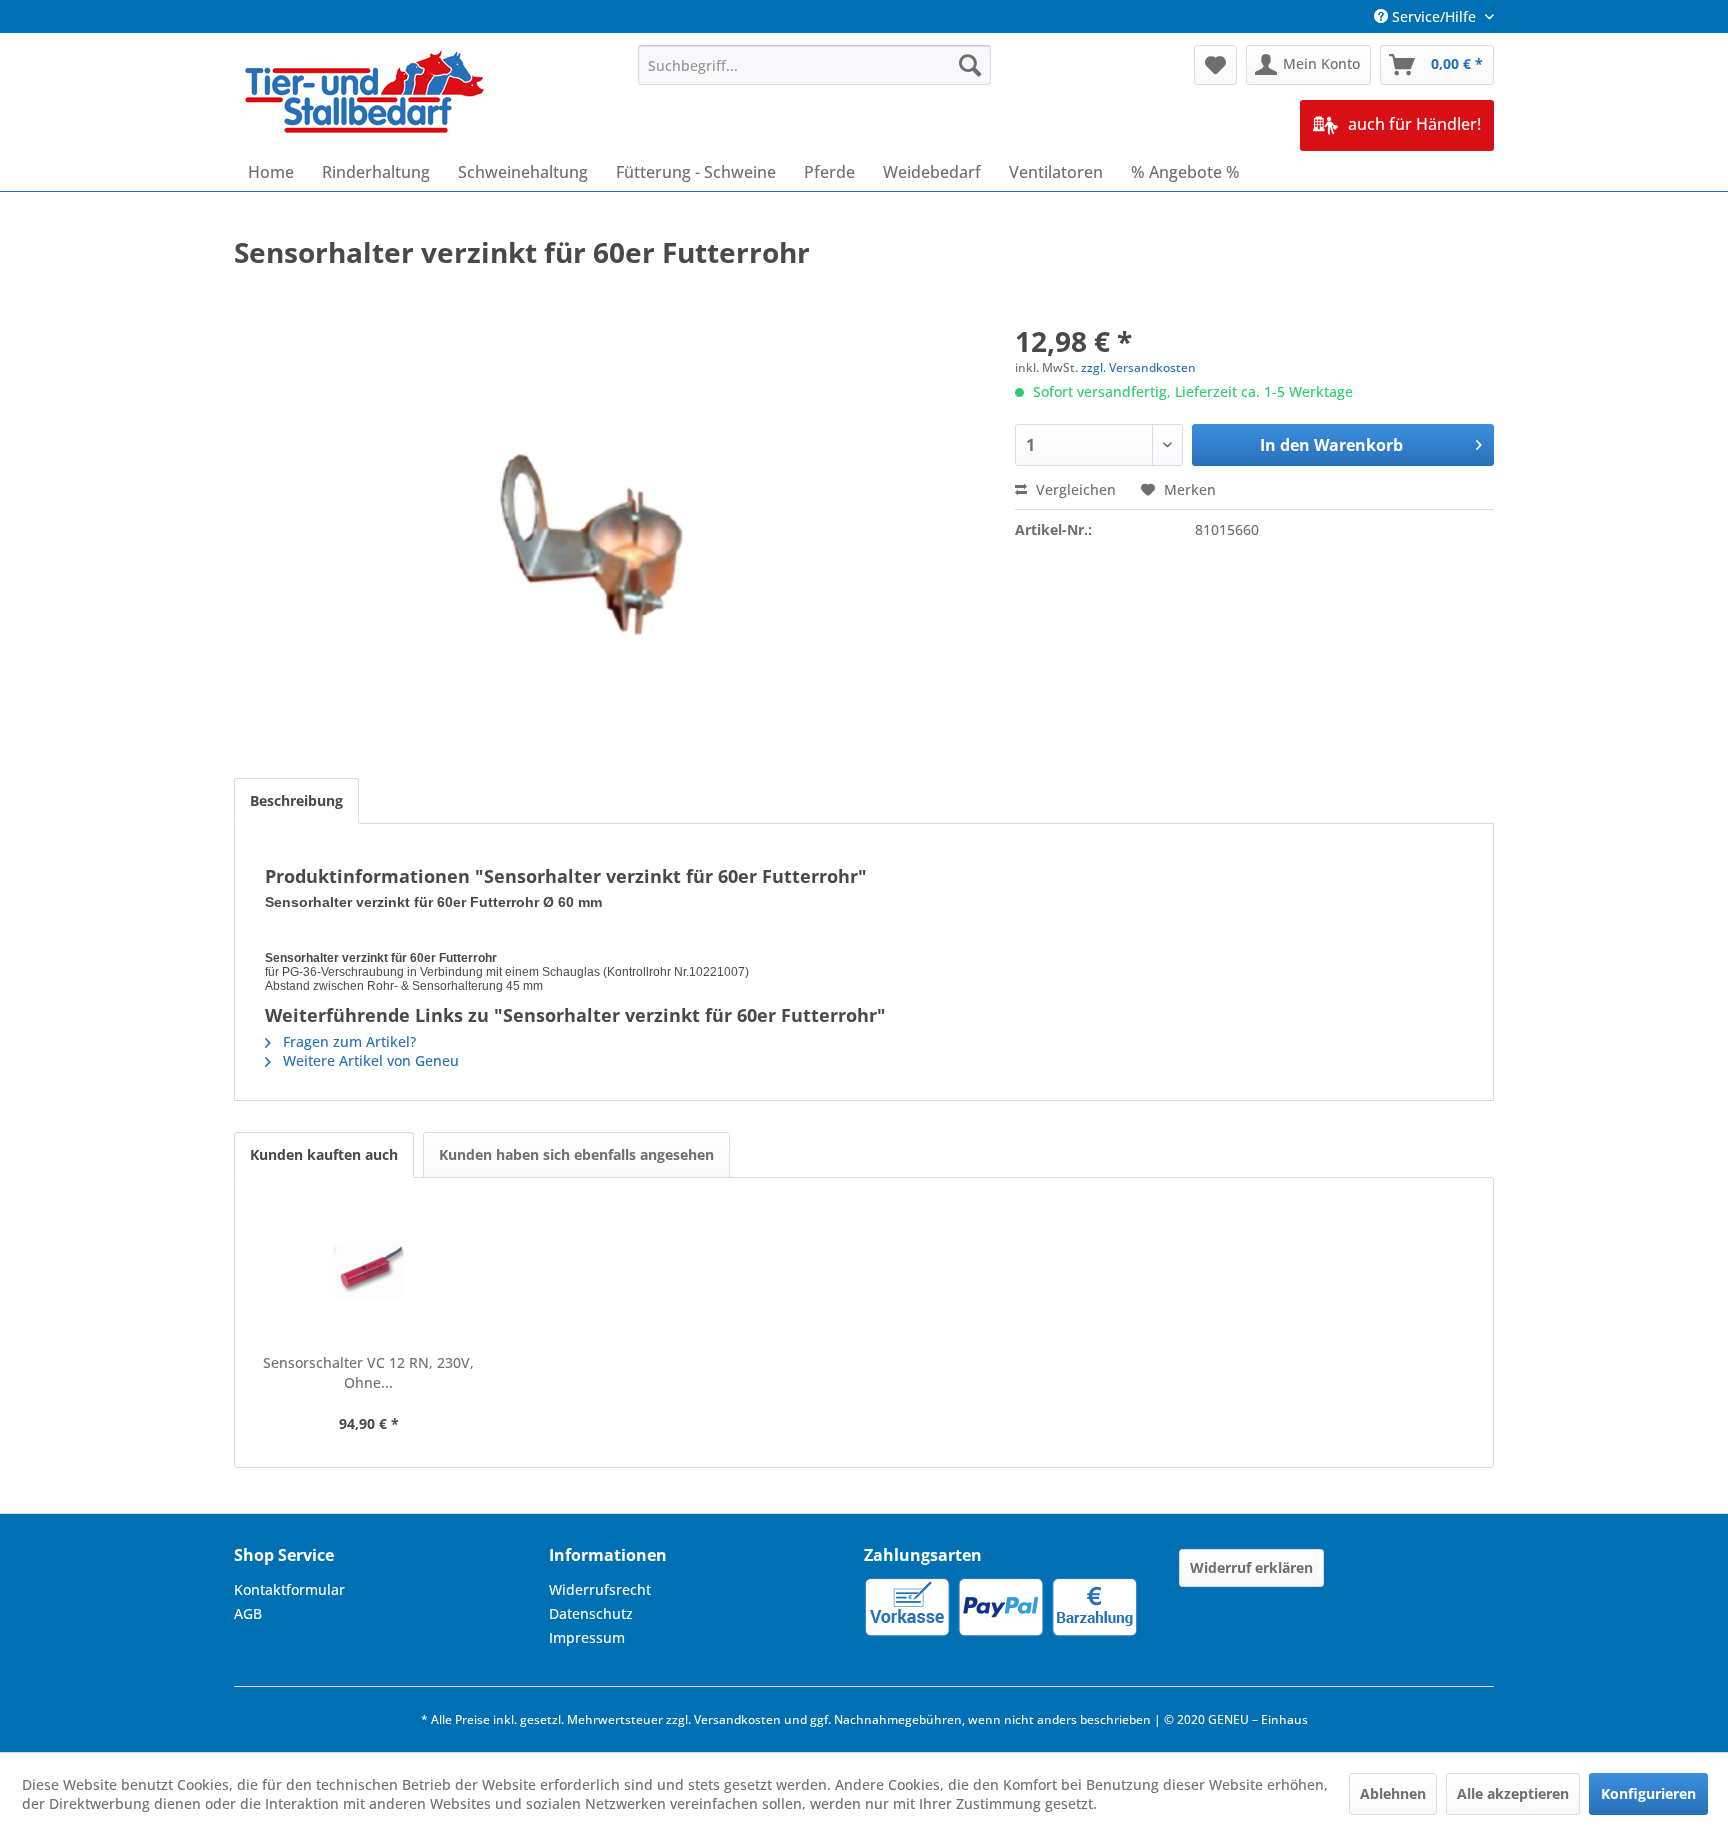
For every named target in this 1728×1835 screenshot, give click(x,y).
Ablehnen (1393, 1793)
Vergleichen (1074, 489)
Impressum (587, 1637)
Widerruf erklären (1251, 1567)
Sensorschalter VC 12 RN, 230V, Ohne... (368, 1372)
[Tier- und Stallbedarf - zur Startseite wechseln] (366, 94)
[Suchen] (970, 65)
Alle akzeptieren (1513, 1793)
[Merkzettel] (1215, 65)
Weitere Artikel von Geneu (369, 1060)
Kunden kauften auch (324, 1154)
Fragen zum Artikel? (347, 1041)
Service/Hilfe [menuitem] (1434, 16)
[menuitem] (814, 65)
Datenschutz (591, 1613)
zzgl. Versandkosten (1138, 367)
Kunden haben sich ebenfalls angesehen (576, 1154)
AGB (248, 1613)
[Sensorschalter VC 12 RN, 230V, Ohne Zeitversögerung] (369, 1273)
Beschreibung (296, 800)
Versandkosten (737, 1719)
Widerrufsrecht (600, 1589)
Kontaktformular (289, 1589)
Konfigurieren (1648, 1793)
